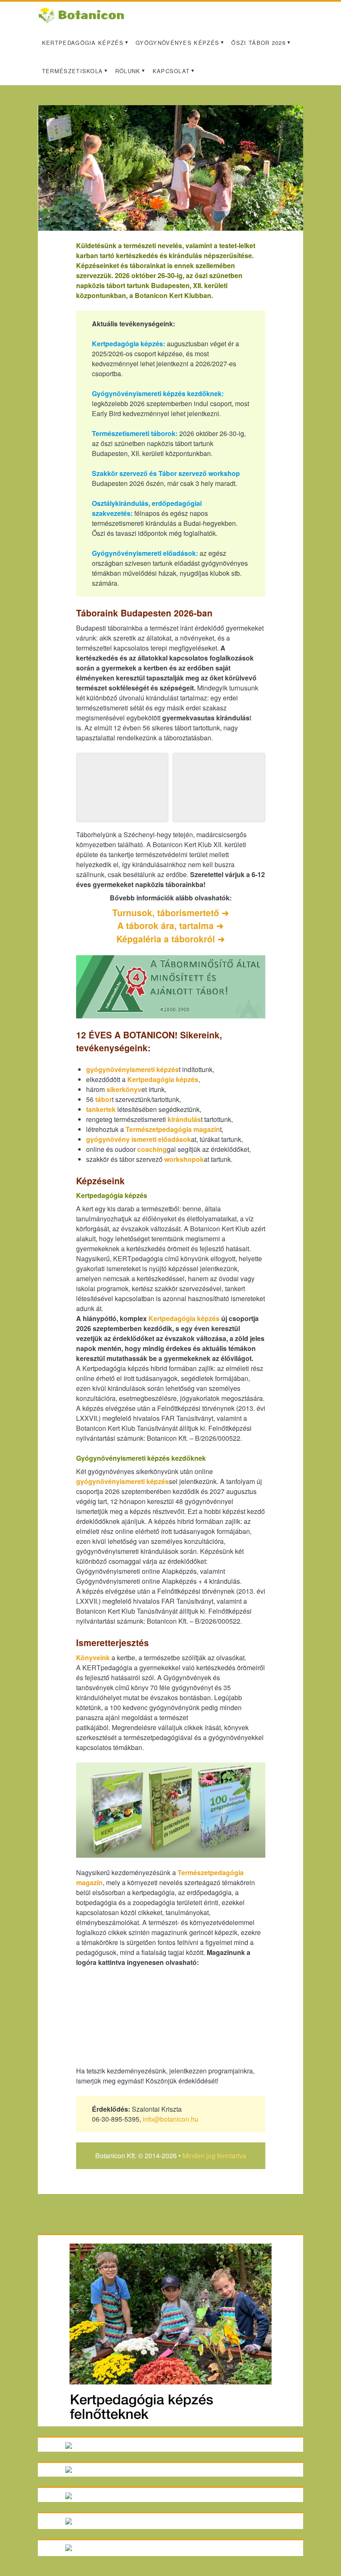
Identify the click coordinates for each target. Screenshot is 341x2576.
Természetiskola (73, 71)
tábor (104, 1099)
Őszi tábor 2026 (258, 43)
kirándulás (184, 1119)
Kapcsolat (171, 71)
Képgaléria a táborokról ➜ (171, 939)
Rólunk (128, 71)
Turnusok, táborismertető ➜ (171, 912)
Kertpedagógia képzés (83, 43)
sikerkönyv (124, 1089)
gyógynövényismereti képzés (132, 1069)
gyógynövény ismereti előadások (138, 1139)
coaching (152, 1149)
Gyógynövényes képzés (177, 43)
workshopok (184, 1159)
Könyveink (93, 1658)
